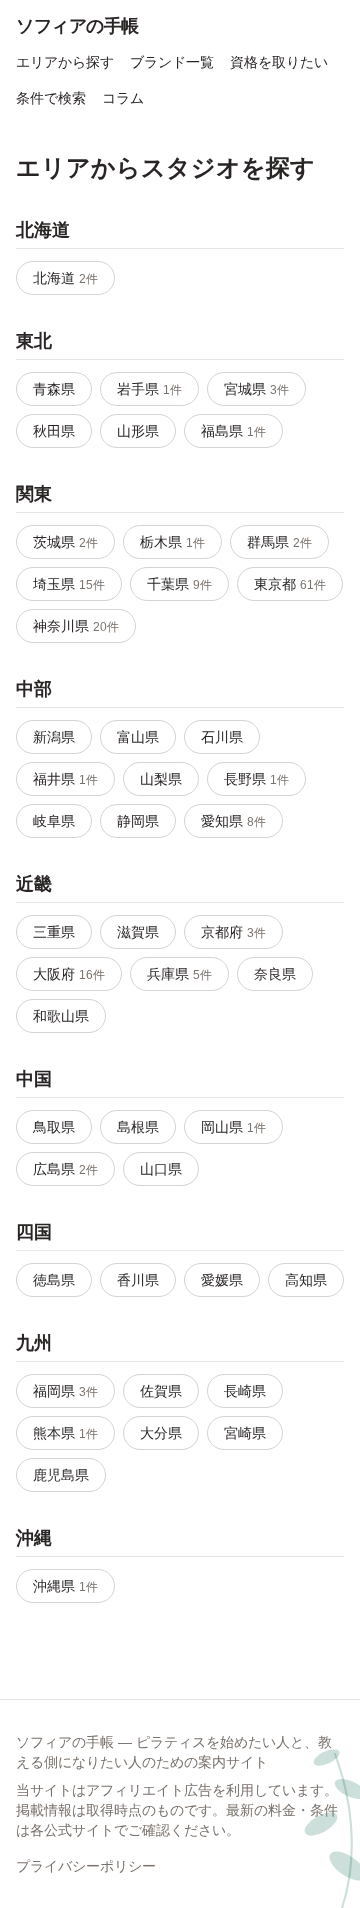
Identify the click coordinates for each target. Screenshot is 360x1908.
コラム (123, 98)
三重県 (54, 932)
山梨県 (161, 779)
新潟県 (54, 737)
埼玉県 (69, 584)
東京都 (290, 584)
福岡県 (65, 1391)
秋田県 (54, 431)
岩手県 (149, 389)
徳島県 (54, 1280)
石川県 (222, 737)
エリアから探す (65, 62)
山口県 (161, 1169)
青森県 (54, 389)
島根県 (138, 1127)
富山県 (138, 737)
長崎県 (245, 1391)
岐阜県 (54, 821)
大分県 (161, 1433)
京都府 (233, 932)
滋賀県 (138, 932)
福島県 (233, 431)
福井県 (65, 779)
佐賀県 (161, 1391)
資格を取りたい (279, 62)
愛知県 (233, 821)
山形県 (138, 431)
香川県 (138, 1280)
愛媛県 (222, 1280)
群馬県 (279, 542)
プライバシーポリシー (86, 1866)
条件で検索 (51, 98)
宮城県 (256, 389)
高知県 (306, 1280)
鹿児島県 (61, 1475)
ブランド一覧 (172, 62)
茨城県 (65, 542)
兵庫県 (179, 974)
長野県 (256, 779)
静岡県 (138, 821)
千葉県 (179, 584)
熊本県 (65, 1433)
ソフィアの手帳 (77, 26)
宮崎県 (245, 1433)
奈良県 (275, 974)
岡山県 (233, 1127)
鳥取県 (54, 1127)
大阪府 (69, 974)
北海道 (65, 278)
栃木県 (172, 542)
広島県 (65, 1169)
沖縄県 (65, 1586)
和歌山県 (61, 1016)
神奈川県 (76, 626)
